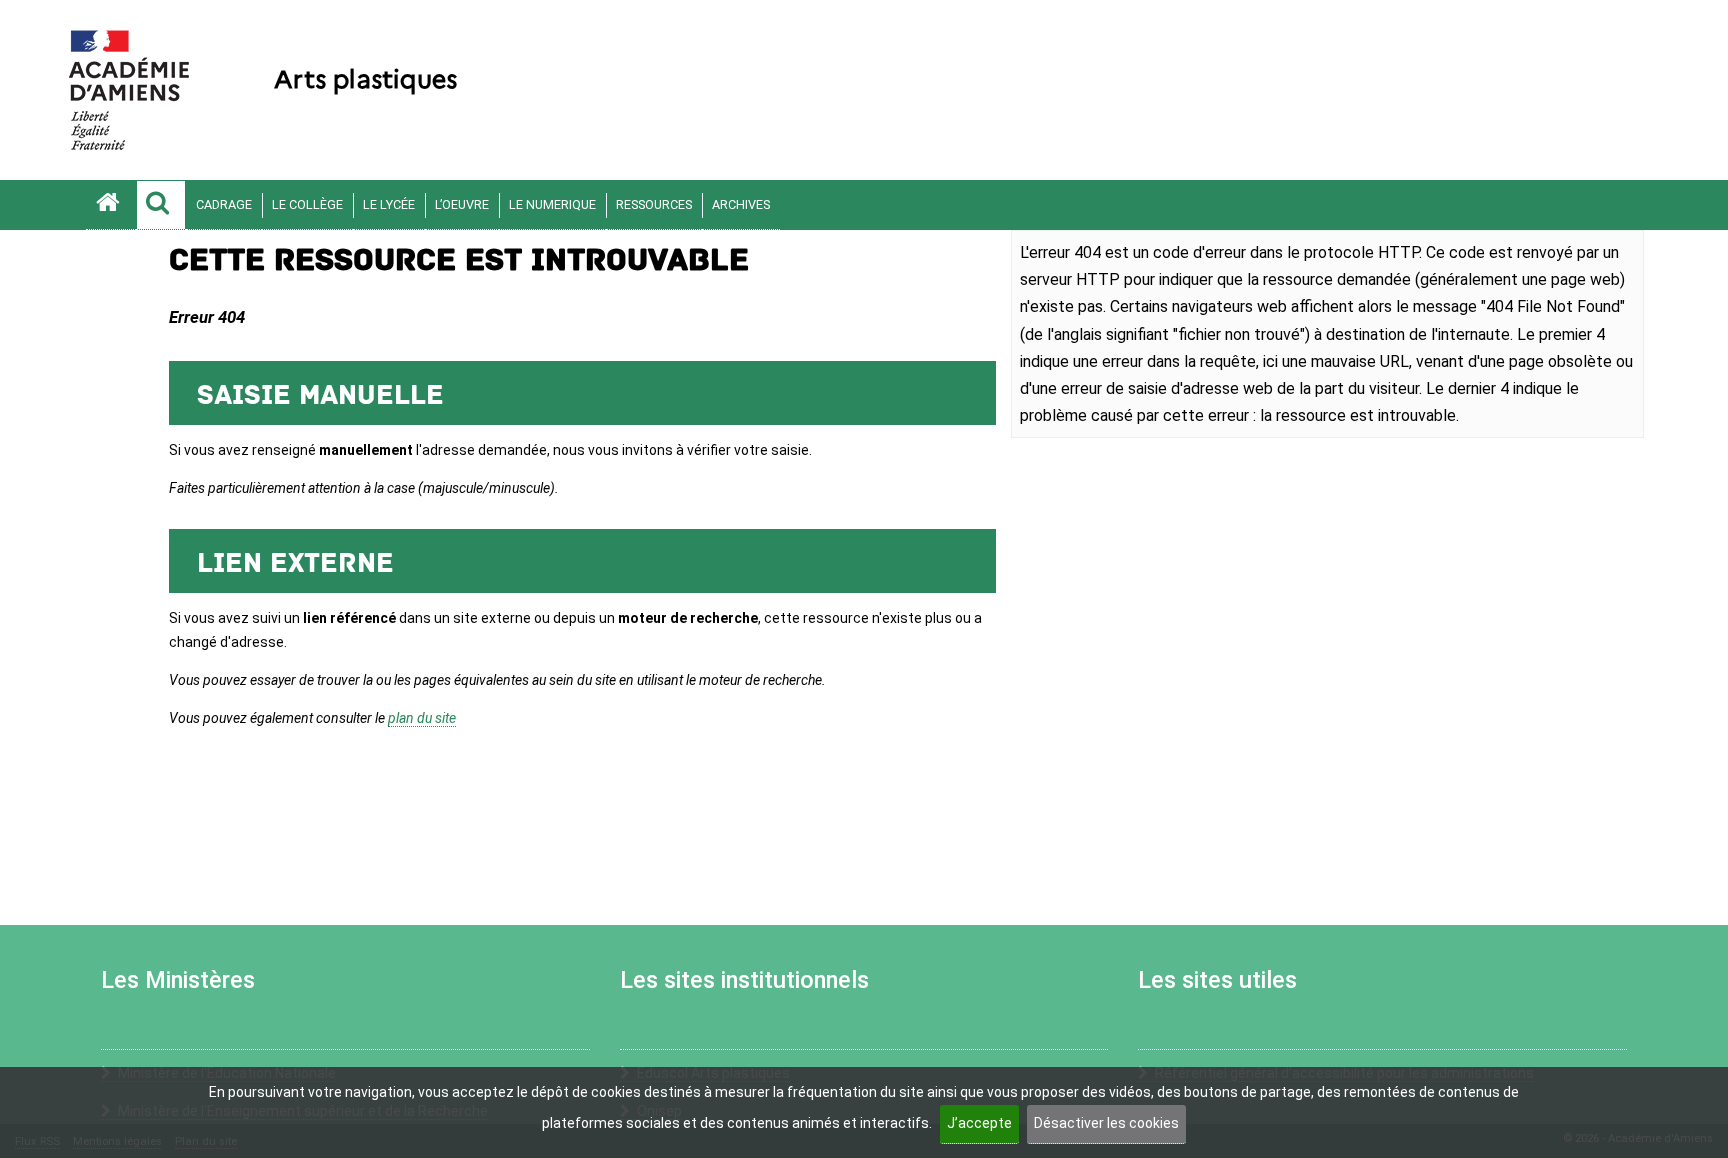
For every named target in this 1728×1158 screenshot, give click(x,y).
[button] (161, 205)
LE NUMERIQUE (552, 204)
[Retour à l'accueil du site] (111, 205)
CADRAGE (224, 204)
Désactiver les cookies (1106, 1123)
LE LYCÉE (389, 204)
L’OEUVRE (462, 204)
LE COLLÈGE (307, 204)
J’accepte (979, 1123)
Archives (741, 204)
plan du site (422, 718)
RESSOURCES (654, 204)
